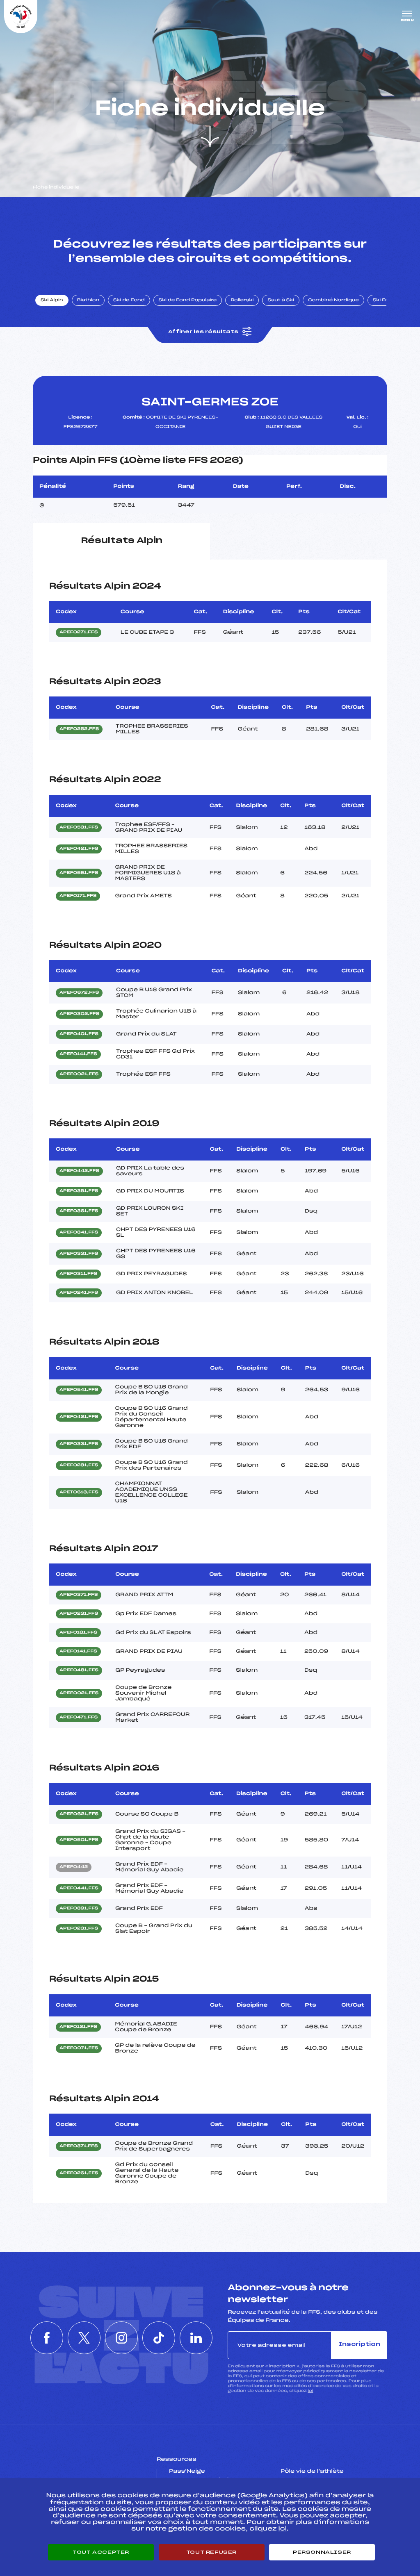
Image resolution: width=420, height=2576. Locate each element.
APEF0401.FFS (79, 1034)
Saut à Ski (281, 300)
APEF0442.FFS (79, 1171)
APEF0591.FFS (79, 873)
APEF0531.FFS (79, 828)
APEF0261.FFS (79, 2173)
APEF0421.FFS (79, 849)
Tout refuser (211, 2552)
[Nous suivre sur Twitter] (84, 2338)
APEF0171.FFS (78, 896)
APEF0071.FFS (79, 2048)
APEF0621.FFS (79, 1814)
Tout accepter (101, 2552)
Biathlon (88, 300)
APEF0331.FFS (79, 1254)
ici (310, 2391)
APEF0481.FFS (79, 1670)
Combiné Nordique (333, 300)
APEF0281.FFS (79, 1465)
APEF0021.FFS (79, 1074)
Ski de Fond (129, 300)
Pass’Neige (187, 2471)
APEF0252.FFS (79, 729)
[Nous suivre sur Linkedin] (196, 2338)
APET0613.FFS (79, 1493)
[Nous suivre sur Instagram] (121, 2338)
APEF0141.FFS (78, 1054)
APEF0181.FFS (78, 1633)
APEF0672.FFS (79, 993)
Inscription (359, 2345)
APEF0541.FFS (79, 1390)
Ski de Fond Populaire (188, 300)
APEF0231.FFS (79, 1614)
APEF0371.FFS (79, 1595)
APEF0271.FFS (79, 633)
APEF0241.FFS (79, 1293)
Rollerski (242, 300)
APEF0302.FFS (79, 1014)
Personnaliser (322, 2552)
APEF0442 (74, 1867)
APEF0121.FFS (78, 2027)
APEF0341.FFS (79, 1233)
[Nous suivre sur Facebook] (47, 2338)
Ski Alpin (52, 300)
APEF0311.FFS (78, 1274)
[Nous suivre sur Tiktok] (159, 2338)
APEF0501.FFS (79, 1840)
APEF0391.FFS (79, 1191)
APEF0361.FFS (79, 1211)
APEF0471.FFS (79, 1718)
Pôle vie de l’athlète (312, 2471)
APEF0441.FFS (79, 1889)
